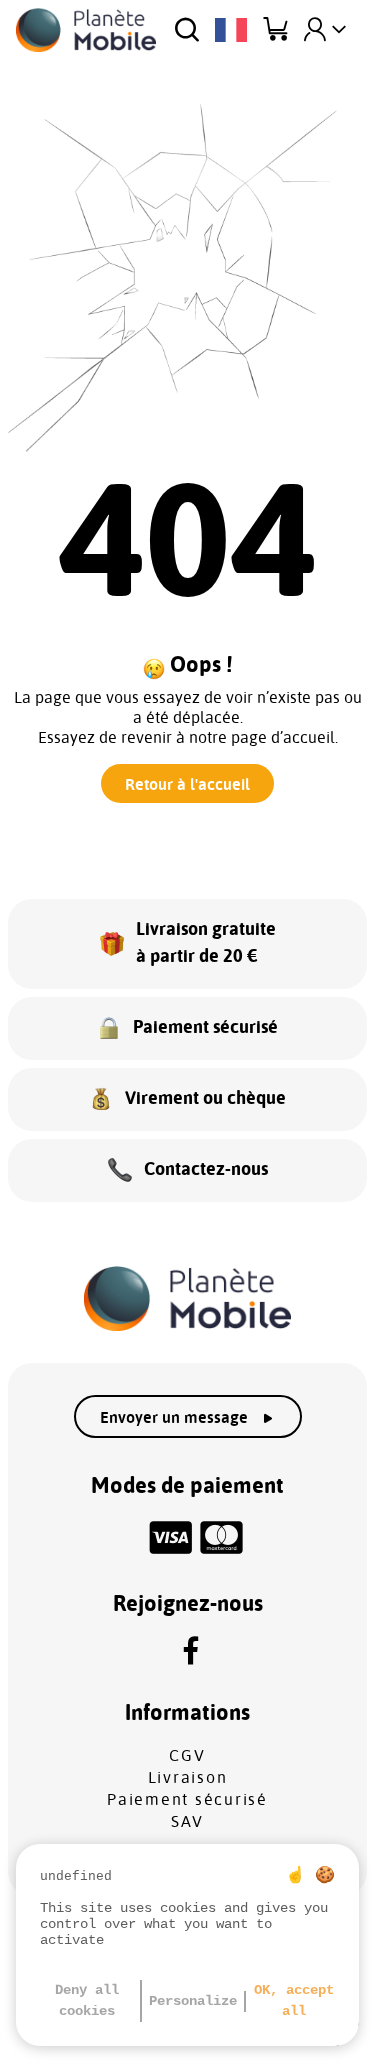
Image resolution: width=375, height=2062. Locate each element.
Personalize (193, 2001)
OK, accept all (294, 2000)
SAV (187, 1822)
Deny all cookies (87, 2000)
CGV (187, 1756)
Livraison (188, 1778)
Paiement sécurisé (187, 1800)
